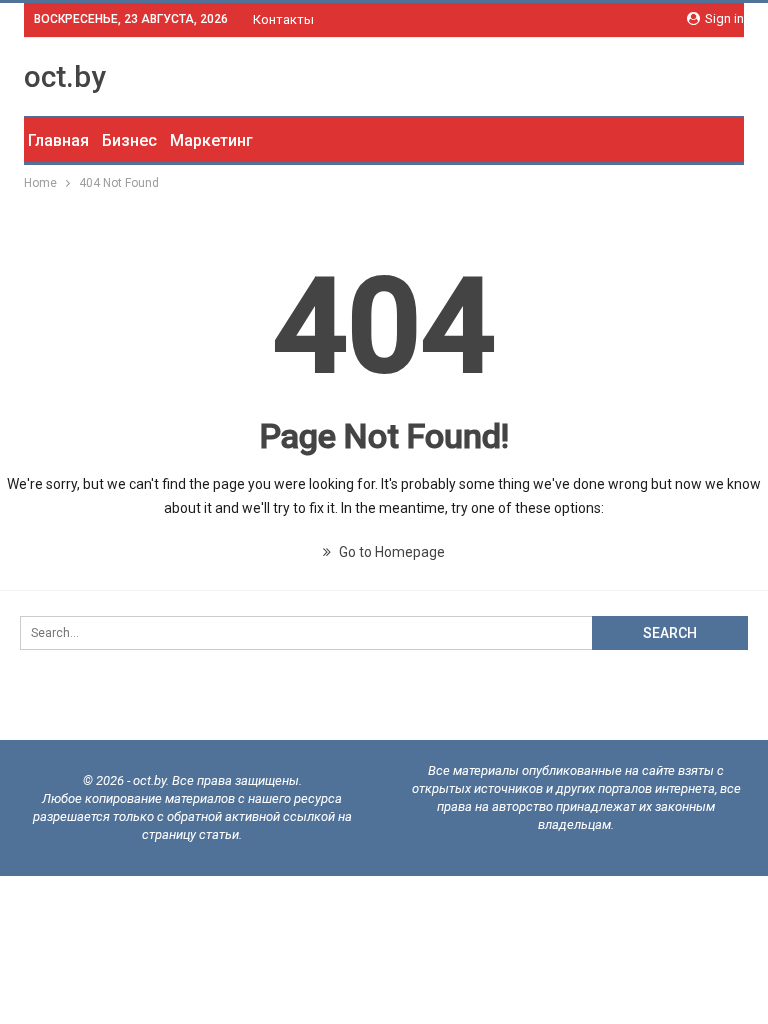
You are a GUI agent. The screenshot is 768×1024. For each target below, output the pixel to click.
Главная (58, 140)
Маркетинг (211, 140)
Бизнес (129, 140)
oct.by (65, 76)
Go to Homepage (390, 552)
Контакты (283, 19)
